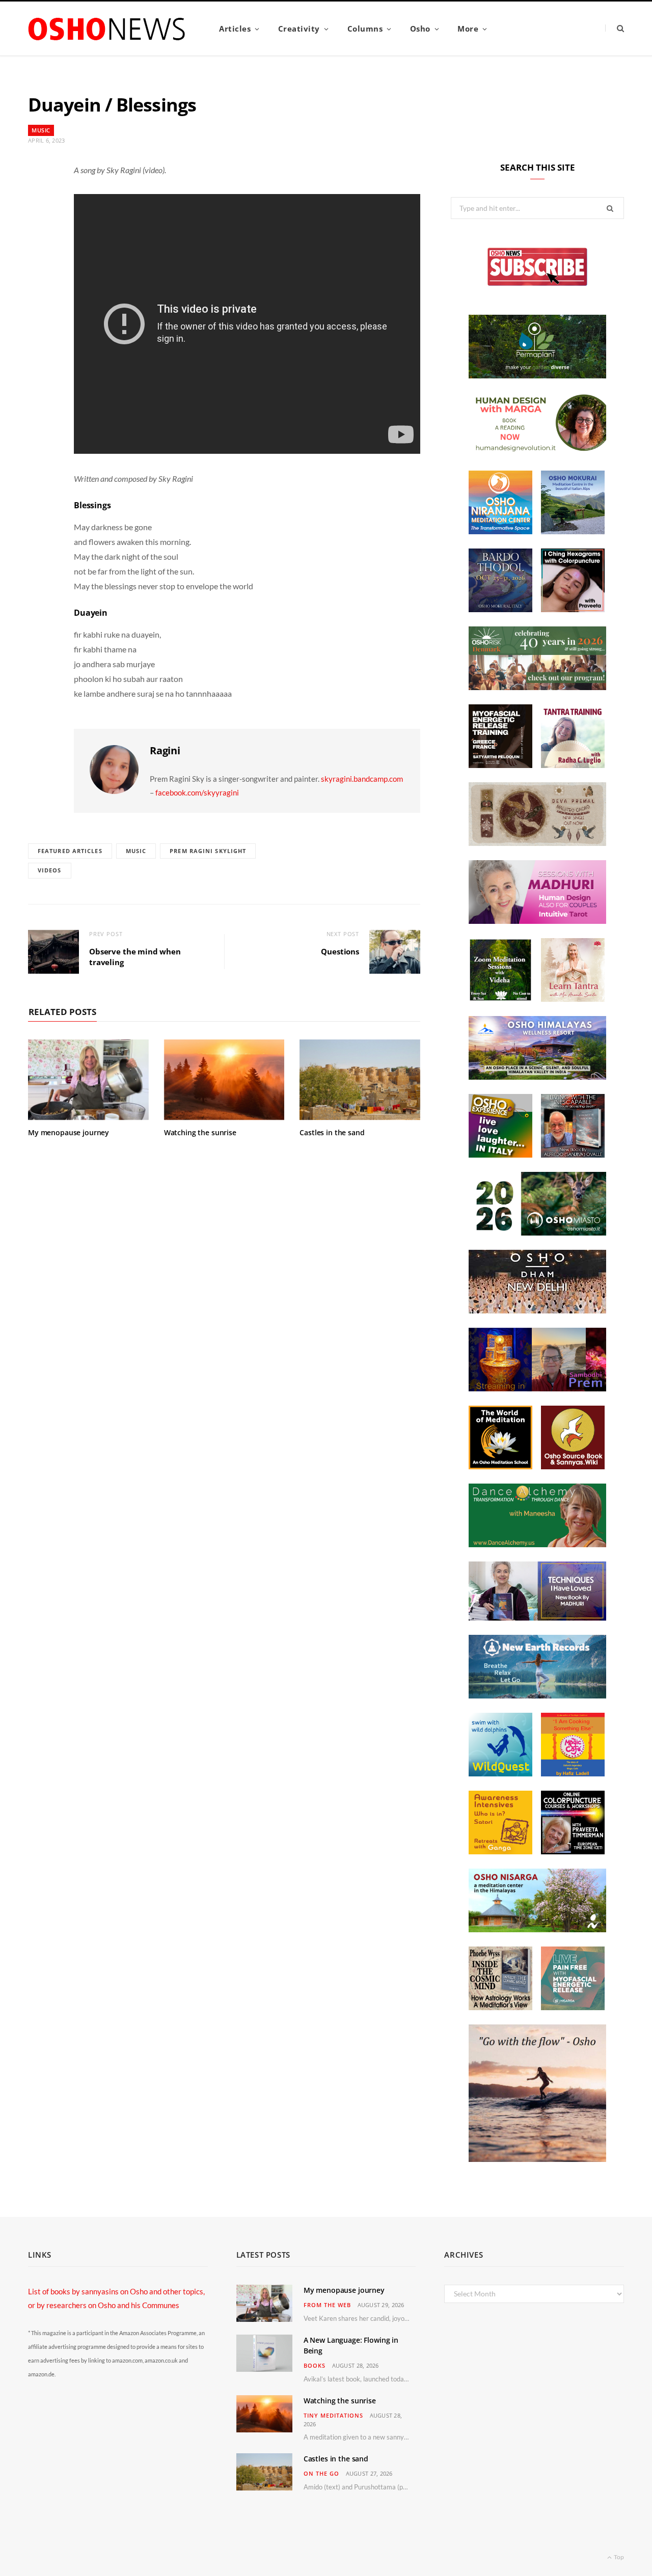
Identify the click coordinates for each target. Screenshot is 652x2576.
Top (618, 2557)
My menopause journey (69, 1132)
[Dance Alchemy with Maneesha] (537, 1544)
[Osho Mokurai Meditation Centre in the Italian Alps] (573, 531)
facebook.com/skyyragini (197, 792)
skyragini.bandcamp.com (362, 779)
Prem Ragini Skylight (208, 851)
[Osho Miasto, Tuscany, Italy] (537, 1232)
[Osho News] (107, 29)
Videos (50, 870)
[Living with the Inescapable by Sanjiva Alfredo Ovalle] (573, 1155)
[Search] (615, 28)
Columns (365, 29)
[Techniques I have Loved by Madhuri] (537, 1618)
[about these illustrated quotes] (537, 2159)
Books (315, 2365)
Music (41, 130)
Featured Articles (70, 851)
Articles (235, 29)
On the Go (321, 2473)
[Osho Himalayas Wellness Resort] (537, 1077)
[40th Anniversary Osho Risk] (537, 687)
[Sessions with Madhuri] (537, 921)
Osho (420, 29)
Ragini (165, 750)
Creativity (299, 29)
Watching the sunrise (200, 1132)
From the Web (327, 2305)
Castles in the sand (332, 1132)
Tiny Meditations (333, 2415)
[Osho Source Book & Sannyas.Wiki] (573, 1466)
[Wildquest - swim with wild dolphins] (500, 1773)
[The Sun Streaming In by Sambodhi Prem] (537, 1388)
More (468, 29)
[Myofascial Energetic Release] (573, 2007)
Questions (340, 951)
